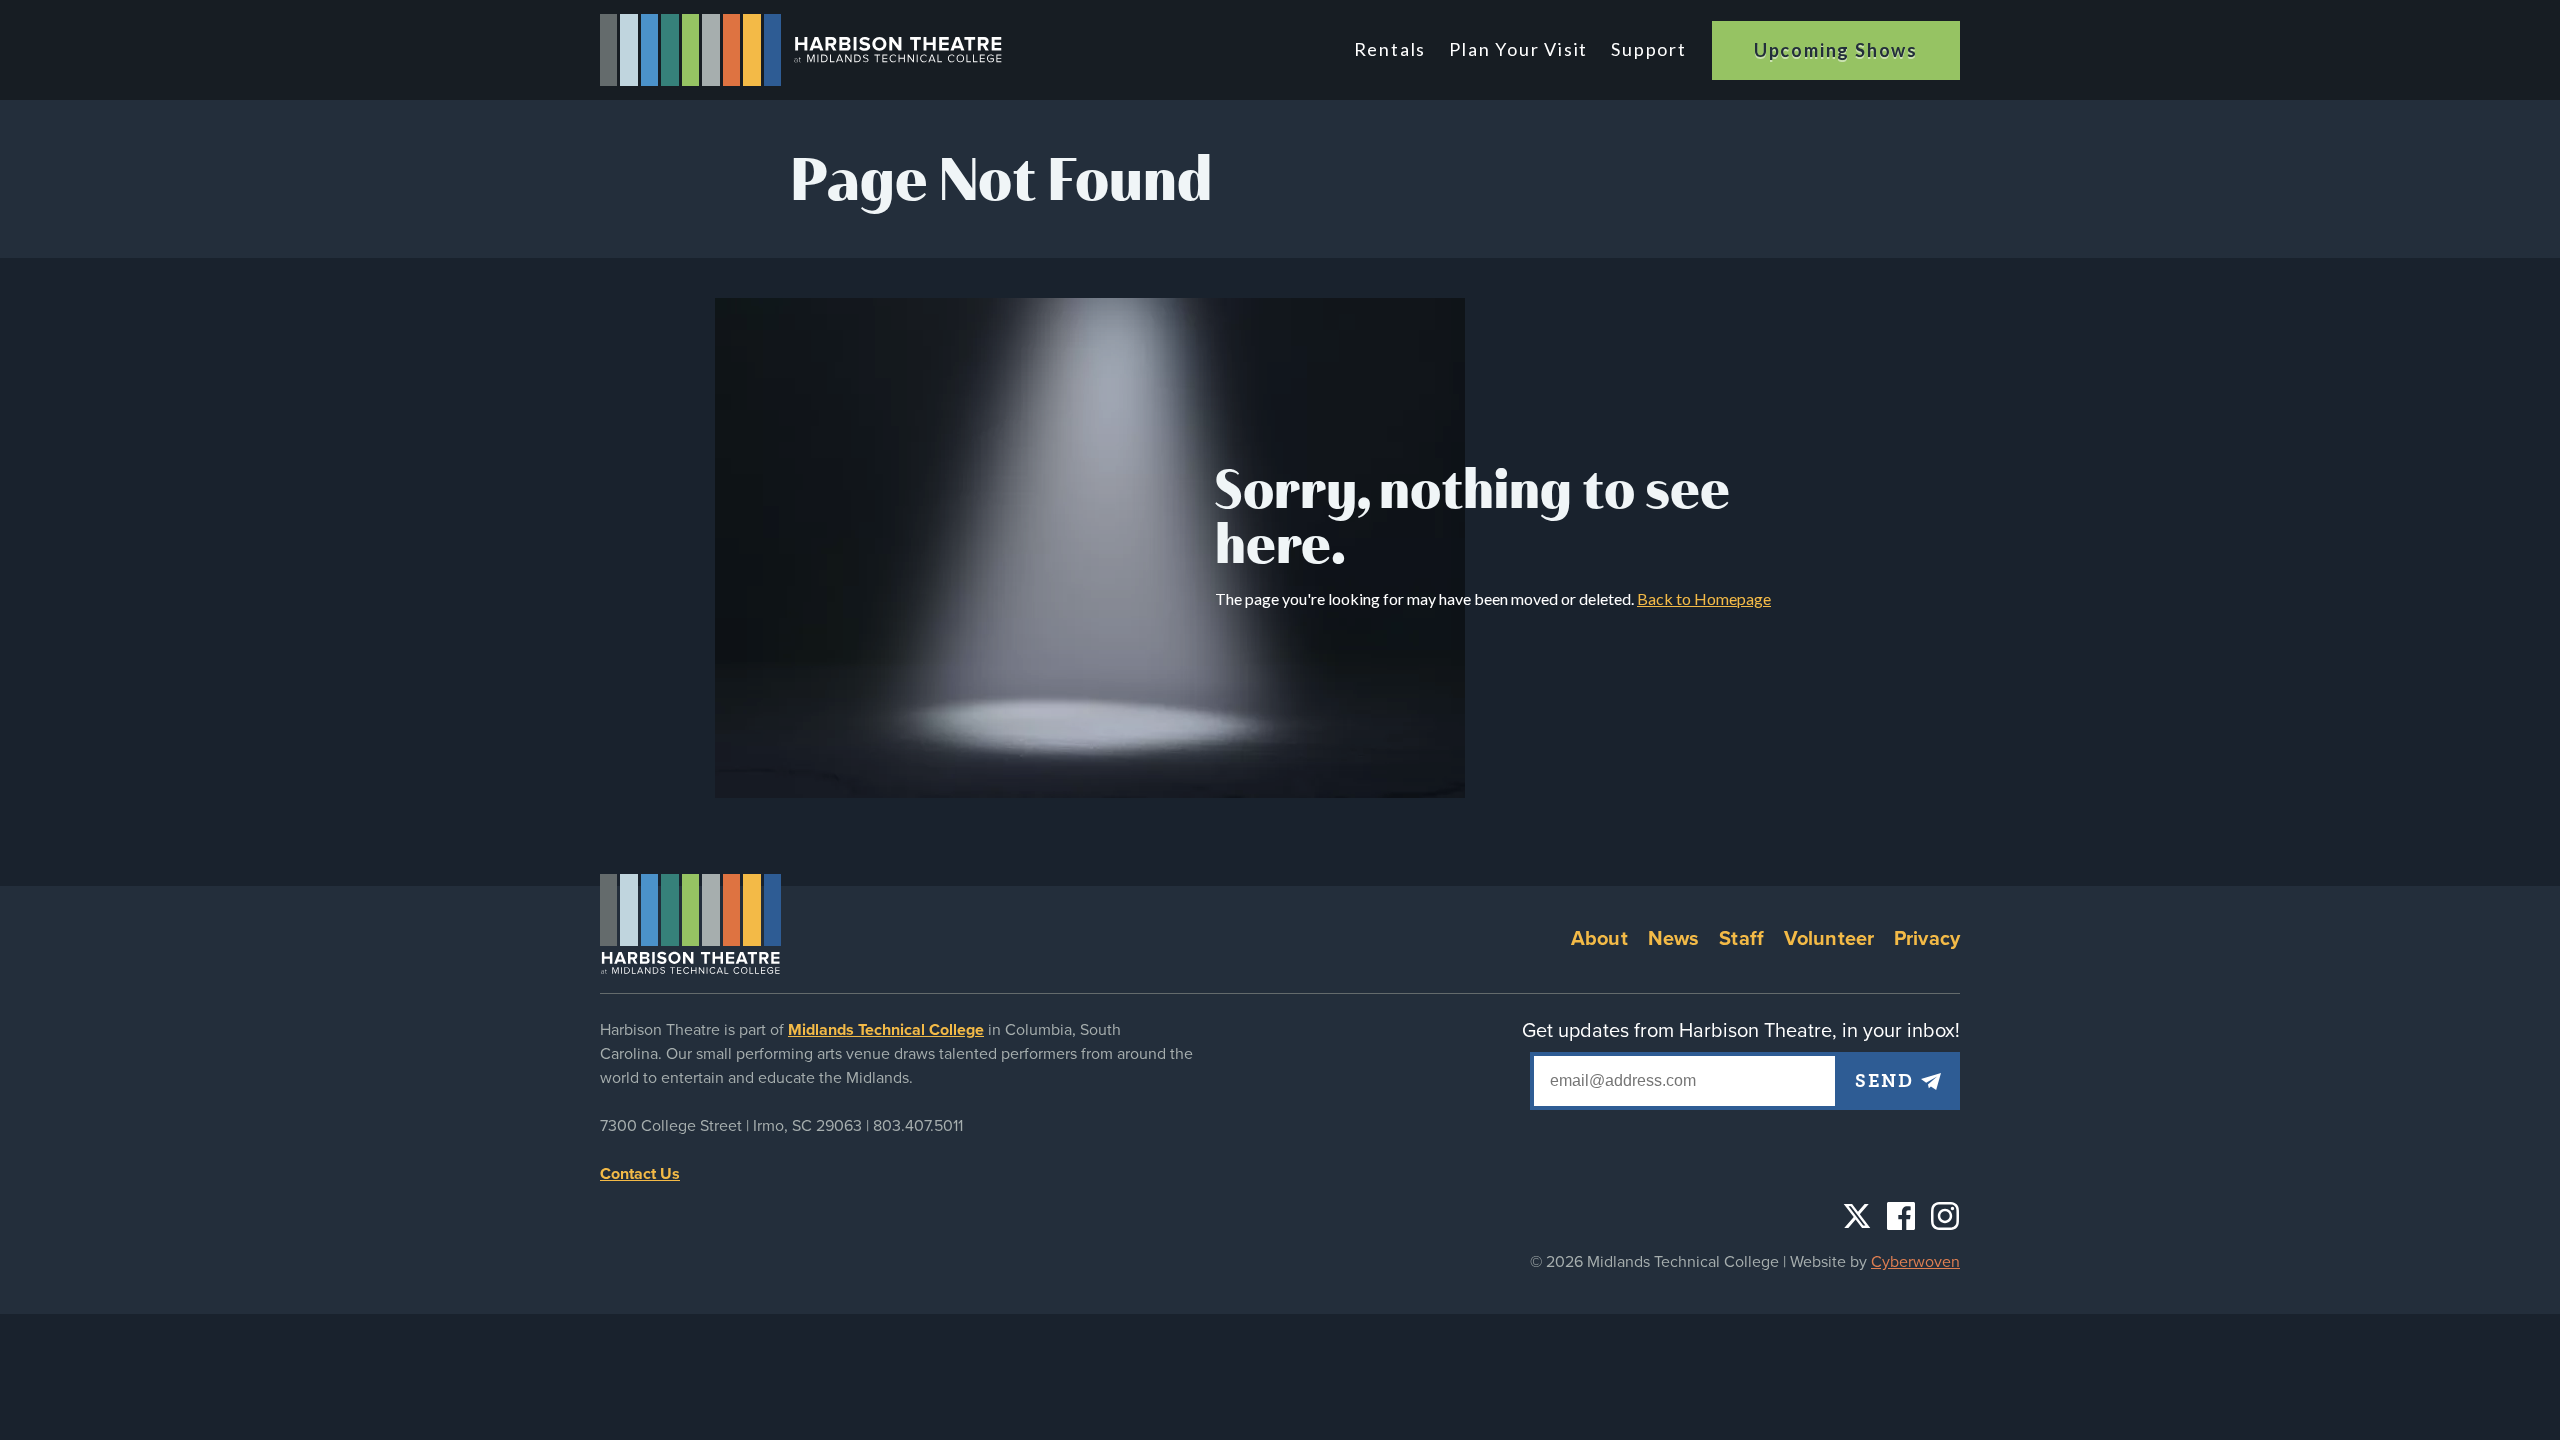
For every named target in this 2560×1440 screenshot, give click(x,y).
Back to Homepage (1704, 598)
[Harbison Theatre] (801, 50)
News (1674, 939)
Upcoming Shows (1836, 50)
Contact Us (640, 1174)
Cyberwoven (1915, 1262)
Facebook (1901, 1216)
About (1599, 939)
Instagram (1945, 1216)
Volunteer (1829, 939)
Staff (1741, 939)
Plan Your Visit (1518, 49)
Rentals (1390, 49)
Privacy (1927, 939)
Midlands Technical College (886, 1030)
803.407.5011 (918, 1126)
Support (1649, 49)
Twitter (1857, 1216)
